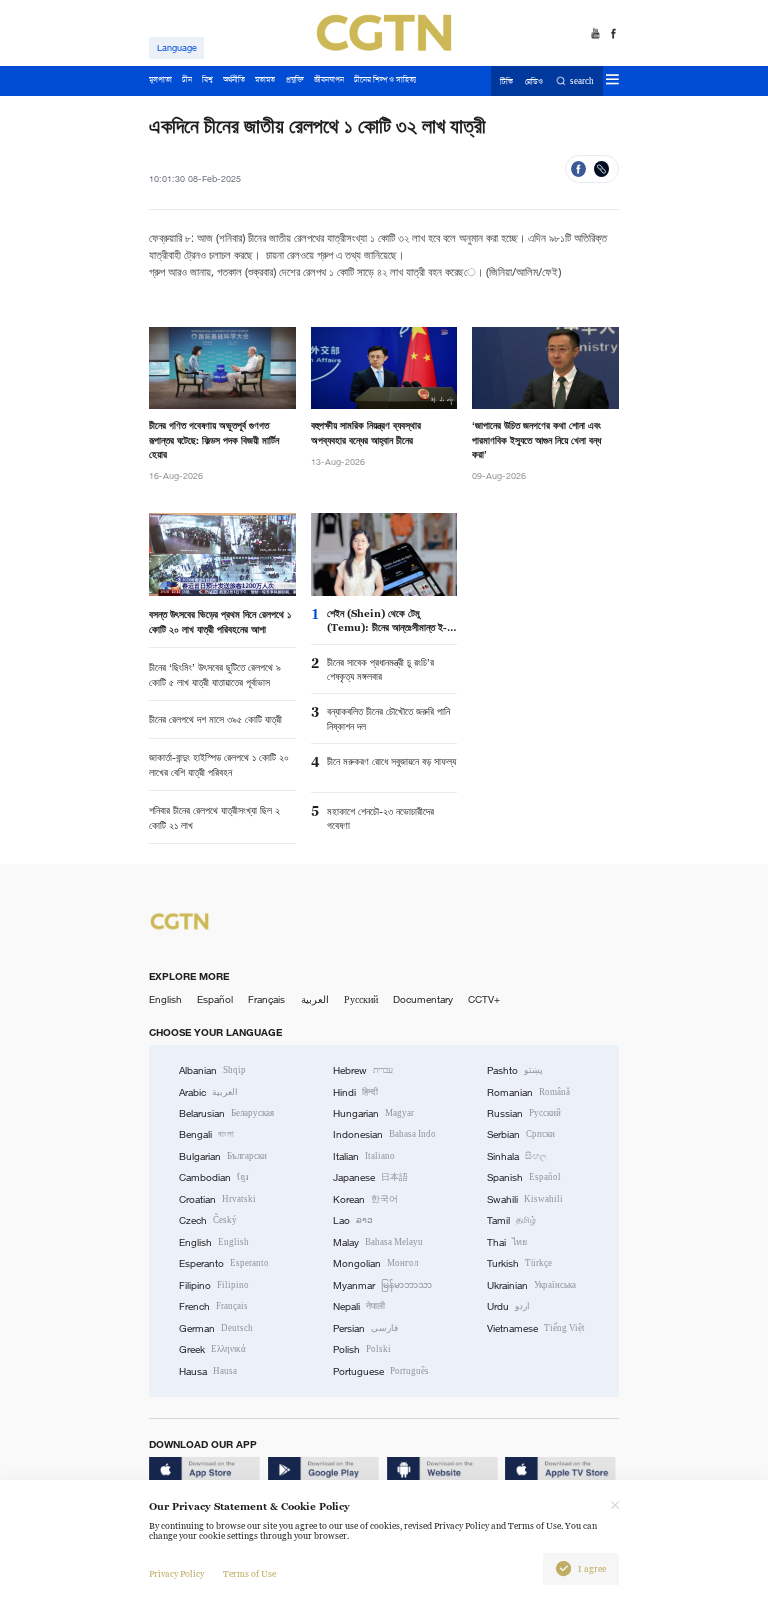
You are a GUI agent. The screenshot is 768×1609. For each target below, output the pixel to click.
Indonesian (384, 1134)
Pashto (515, 1070)
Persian (365, 1328)
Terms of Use (249, 1574)
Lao (353, 1220)
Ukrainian (531, 1285)
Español (215, 999)
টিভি (506, 82)
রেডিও (534, 82)
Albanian (212, 1070)
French (213, 1306)
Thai (507, 1242)
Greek (212, 1349)
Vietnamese (536, 1328)
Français (266, 999)
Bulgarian (223, 1156)
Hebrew (363, 1070)
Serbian (521, 1134)
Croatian (217, 1199)
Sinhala (517, 1156)
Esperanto (224, 1263)
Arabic (208, 1092)
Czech (208, 1220)
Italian (364, 1156)
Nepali (359, 1306)
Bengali (206, 1134)
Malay (378, 1242)
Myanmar (382, 1285)
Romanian (528, 1092)
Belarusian (226, 1113)
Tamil (511, 1220)
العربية (315, 999)
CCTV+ (484, 999)
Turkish (519, 1263)
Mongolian (375, 1263)
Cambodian (214, 1177)
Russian (524, 1113)
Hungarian (373, 1113)
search (582, 82)
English (165, 999)
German (216, 1328)
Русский (361, 999)
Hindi (355, 1092)
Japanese (370, 1177)
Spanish (524, 1177)
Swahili (525, 1199)
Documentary (423, 999)
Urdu (508, 1306)
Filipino (214, 1285)
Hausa (208, 1371)
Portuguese (381, 1371)
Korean (365, 1199)
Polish (362, 1349)
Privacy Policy (176, 1574)
